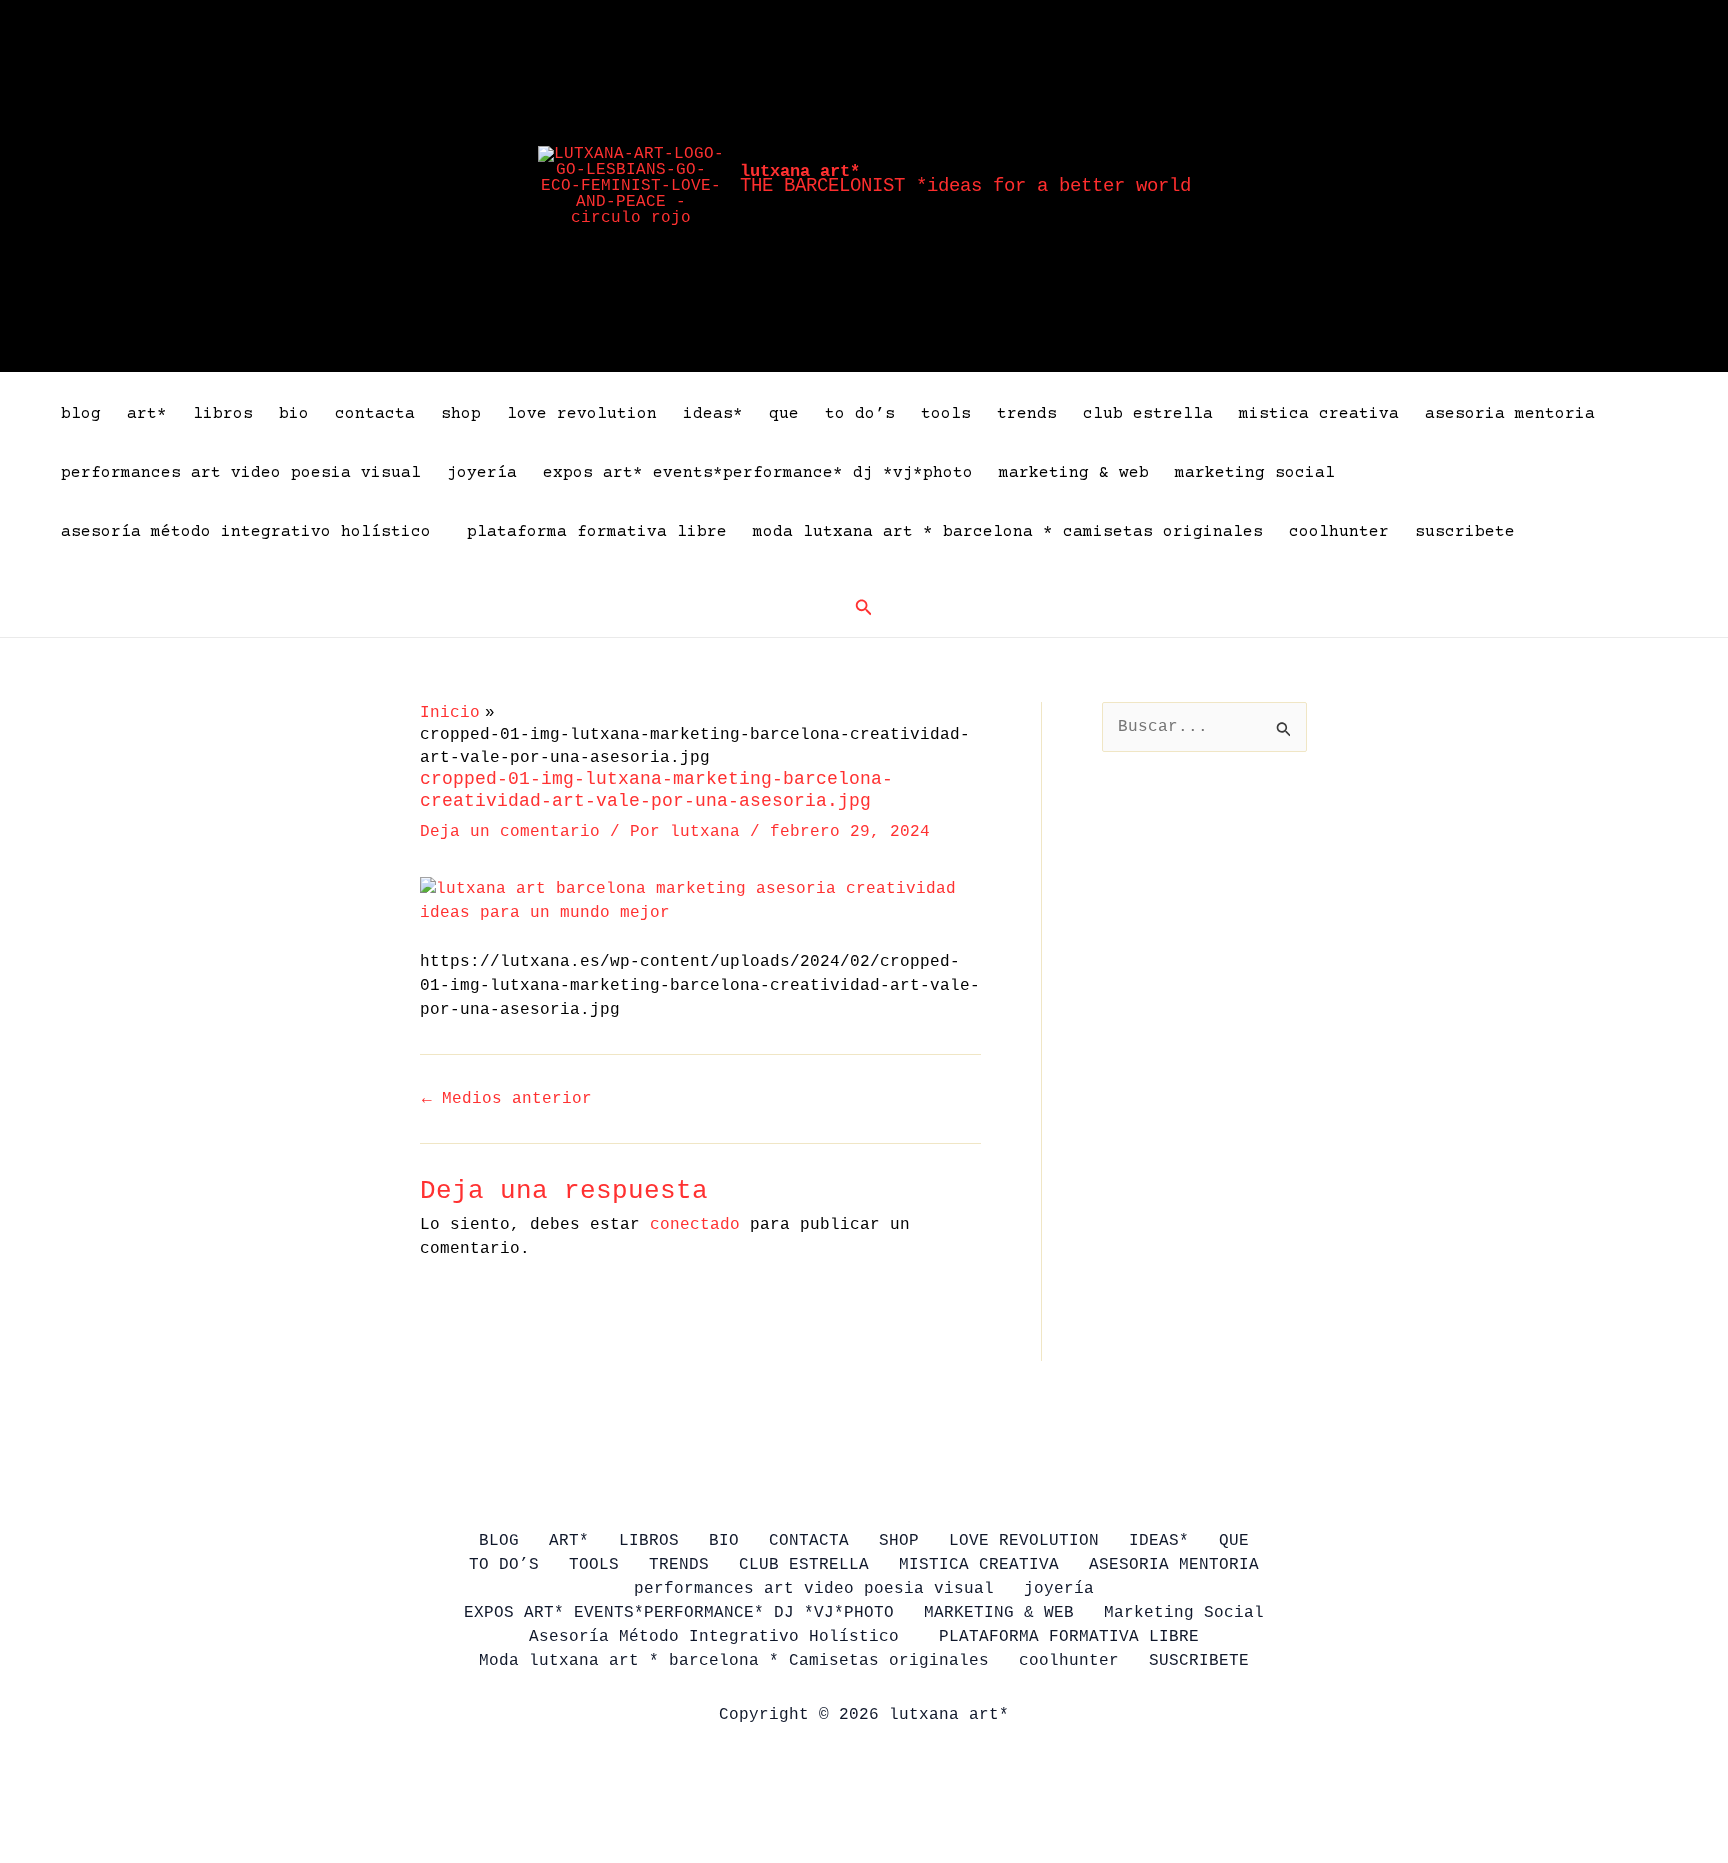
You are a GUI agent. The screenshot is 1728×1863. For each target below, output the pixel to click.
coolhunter (1339, 532)
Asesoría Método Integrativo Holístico (251, 532)
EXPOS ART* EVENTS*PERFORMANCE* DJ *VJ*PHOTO (758, 473)
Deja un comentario (510, 832)
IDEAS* (713, 414)
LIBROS (223, 414)
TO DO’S (860, 414)
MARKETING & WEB (1074, 473)
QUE (784, 414)
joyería (482, 473)
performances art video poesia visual (241, 473)
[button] (864, 608)
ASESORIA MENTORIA (1510, 414)
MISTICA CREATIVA (1319, 414)
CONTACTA (375, 414)
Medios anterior (507, 1099)
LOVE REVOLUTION (582, 414)
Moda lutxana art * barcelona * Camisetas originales (1008, 532)
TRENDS (1027, 414)
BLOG (81, 414)
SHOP (461, 414)
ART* (147, 414)
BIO (294, 414)
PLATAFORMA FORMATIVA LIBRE (597, 532)
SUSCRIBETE (1465, 532)
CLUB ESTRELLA (1148, 414)
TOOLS (946, 414)
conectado (695, 1225)
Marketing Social (1255, 473)
